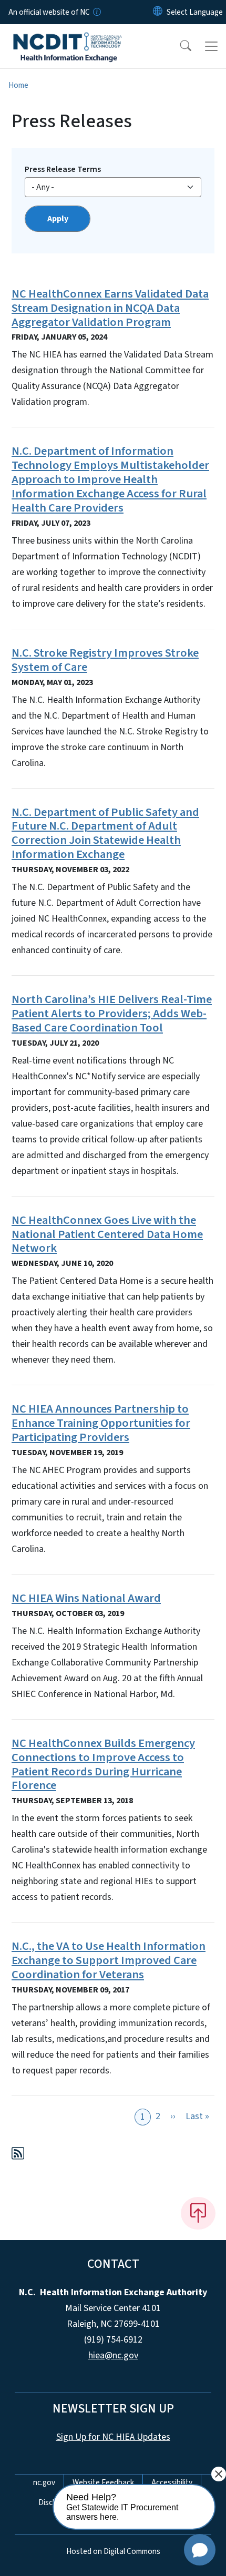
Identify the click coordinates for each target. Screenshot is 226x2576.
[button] (179, 46)
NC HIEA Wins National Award (86, 1598)
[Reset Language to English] (158, 12)
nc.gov (44, 2482)
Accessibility (172, 2482)
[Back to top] (198, 2213)
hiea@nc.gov (113, 2355)
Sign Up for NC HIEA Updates (113, 2437)
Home (18, 85)
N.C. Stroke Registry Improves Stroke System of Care (105, 660)
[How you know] (96, 12)
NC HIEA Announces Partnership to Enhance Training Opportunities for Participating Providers (101, 1423)
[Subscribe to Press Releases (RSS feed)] (18, 2155)
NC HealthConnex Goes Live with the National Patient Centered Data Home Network (107, 1234)
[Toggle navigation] (211, 46)
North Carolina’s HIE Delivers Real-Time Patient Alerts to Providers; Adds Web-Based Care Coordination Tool (112, 1014)
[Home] (68, 36)
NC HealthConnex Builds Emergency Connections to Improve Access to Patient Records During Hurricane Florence (103, 1765)
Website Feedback (103, 2482)
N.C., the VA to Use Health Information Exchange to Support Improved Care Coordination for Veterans (109, 1960)
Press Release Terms (63, 169)
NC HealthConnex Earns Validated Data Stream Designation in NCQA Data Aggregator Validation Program (110, 308)
